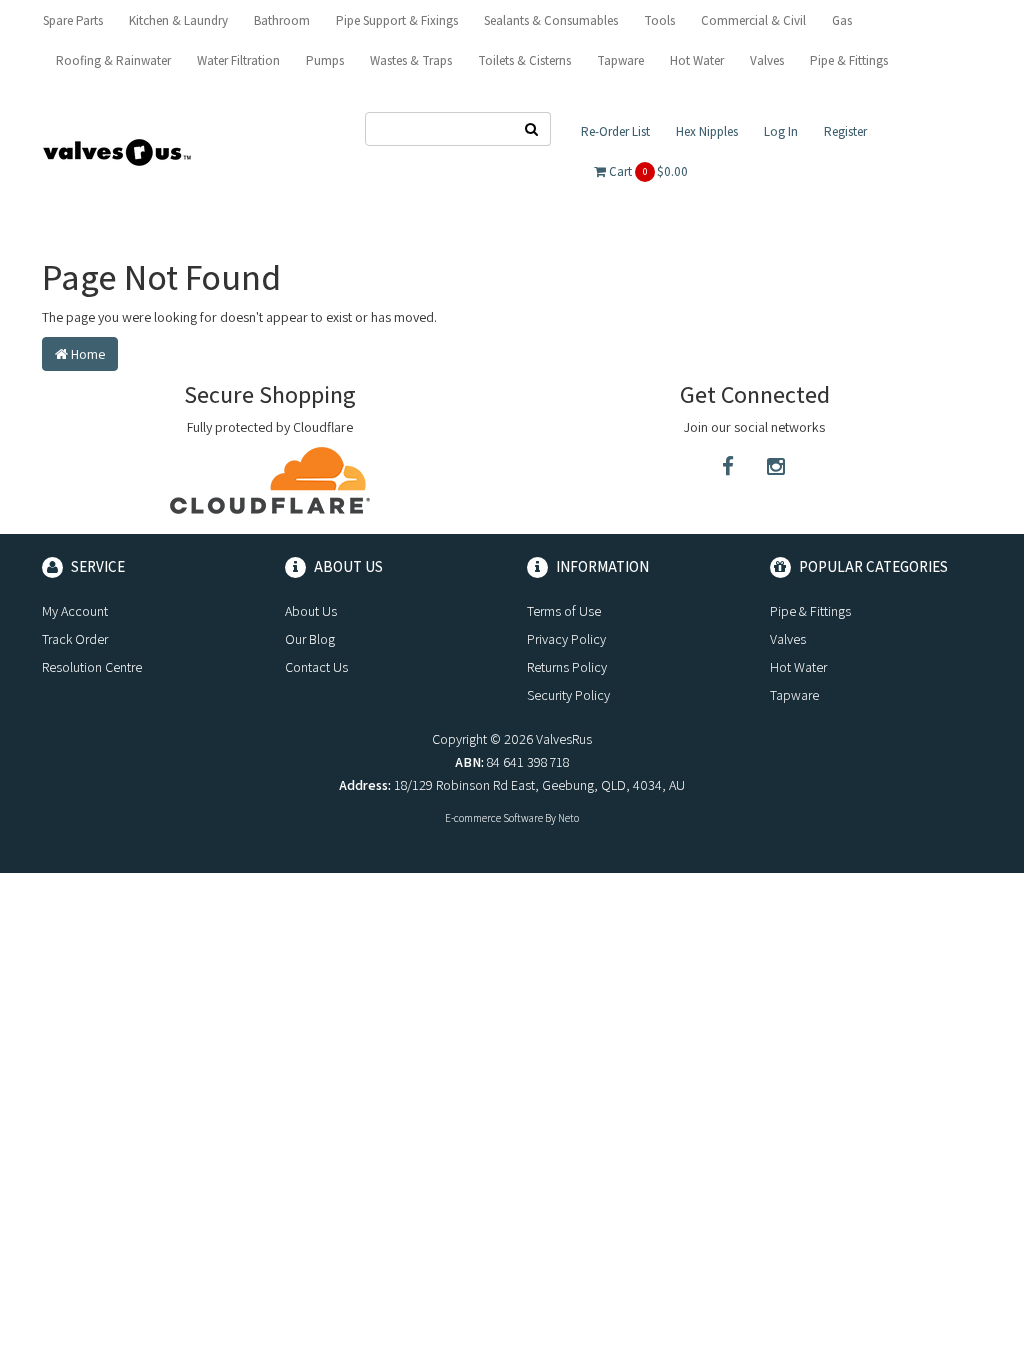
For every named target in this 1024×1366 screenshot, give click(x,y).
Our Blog (310, 639)
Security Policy (568, 695)
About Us (311, 611)
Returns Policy (567, 667)
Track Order (75, 639)
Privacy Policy (566, 639)
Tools (659, 20)
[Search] (532, 129)
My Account (75, 611)
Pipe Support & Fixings (397, 20)
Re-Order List (615, 131)
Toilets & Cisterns (524, 60)
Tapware (620, 60)
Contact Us (316, 667)
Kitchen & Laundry (178, 20)
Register (845, 131)
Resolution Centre (92, 667)
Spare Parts (73, 20)
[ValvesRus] (117, 151)
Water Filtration (238, 60)
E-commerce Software (494, 818)
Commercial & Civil (753, 20)
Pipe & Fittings (849, 60)
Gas (842, 20)
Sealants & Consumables (551, 20)
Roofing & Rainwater (113, 60)
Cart (647, 171)
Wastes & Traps (411, 60)
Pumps (325, 60)
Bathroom (282, 20)
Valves (767, 60)
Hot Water (697, 60)
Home (86, 354)
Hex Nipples (707, 131)
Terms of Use (564, 611)
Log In (781, 131)
